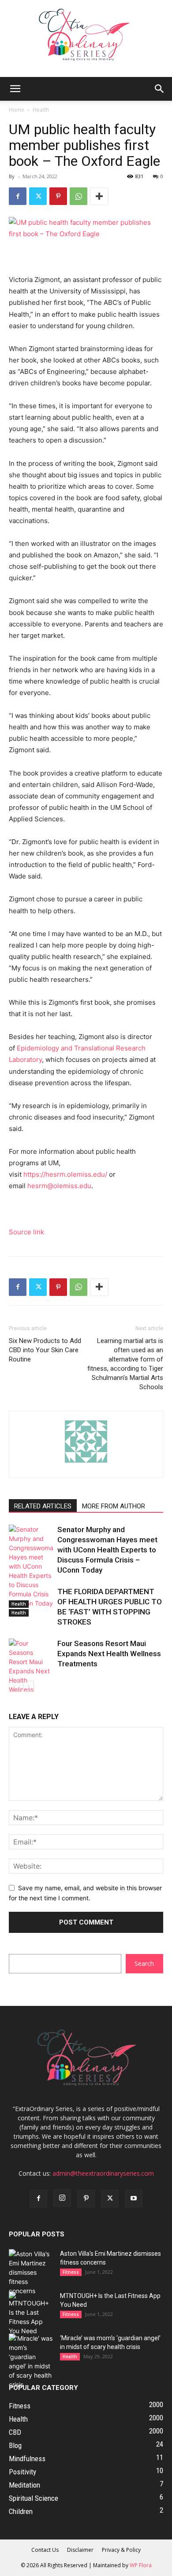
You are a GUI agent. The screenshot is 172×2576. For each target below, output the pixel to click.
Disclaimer (80, 2550)
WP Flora (141, 2565)
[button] (15, 89)
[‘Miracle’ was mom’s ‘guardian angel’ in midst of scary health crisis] (31, 2361)
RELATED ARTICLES (43, 1506)
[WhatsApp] (79, 196)
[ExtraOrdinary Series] (86, 38)
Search (144, 1963)
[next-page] (28, 1686)
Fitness (71, 2272)
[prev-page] (14, 1686)
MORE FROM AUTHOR (114, 1506)
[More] (99, 196)
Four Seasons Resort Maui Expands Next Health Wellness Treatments (109, 1654)
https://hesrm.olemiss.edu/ (65, 1174)
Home (17, 110)
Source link (26, 1232)
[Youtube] (134, 2199)
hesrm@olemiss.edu (59, 1186)
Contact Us (45, 2550)
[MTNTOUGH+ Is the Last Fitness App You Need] (31, 2313)
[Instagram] (62, 2198)
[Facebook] (18, 196)
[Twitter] (38, 196)
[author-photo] (86, 1462)
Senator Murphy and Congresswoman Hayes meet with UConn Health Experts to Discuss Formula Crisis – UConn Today (107, 1550)
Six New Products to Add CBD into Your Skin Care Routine (45, 1350)
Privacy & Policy (121, 2550)
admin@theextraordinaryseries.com (103, 2173)
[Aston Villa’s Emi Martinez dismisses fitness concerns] (31, 2272)
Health (41, 110)
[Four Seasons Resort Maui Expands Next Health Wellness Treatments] (31, 1671)
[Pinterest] (58, 196)
